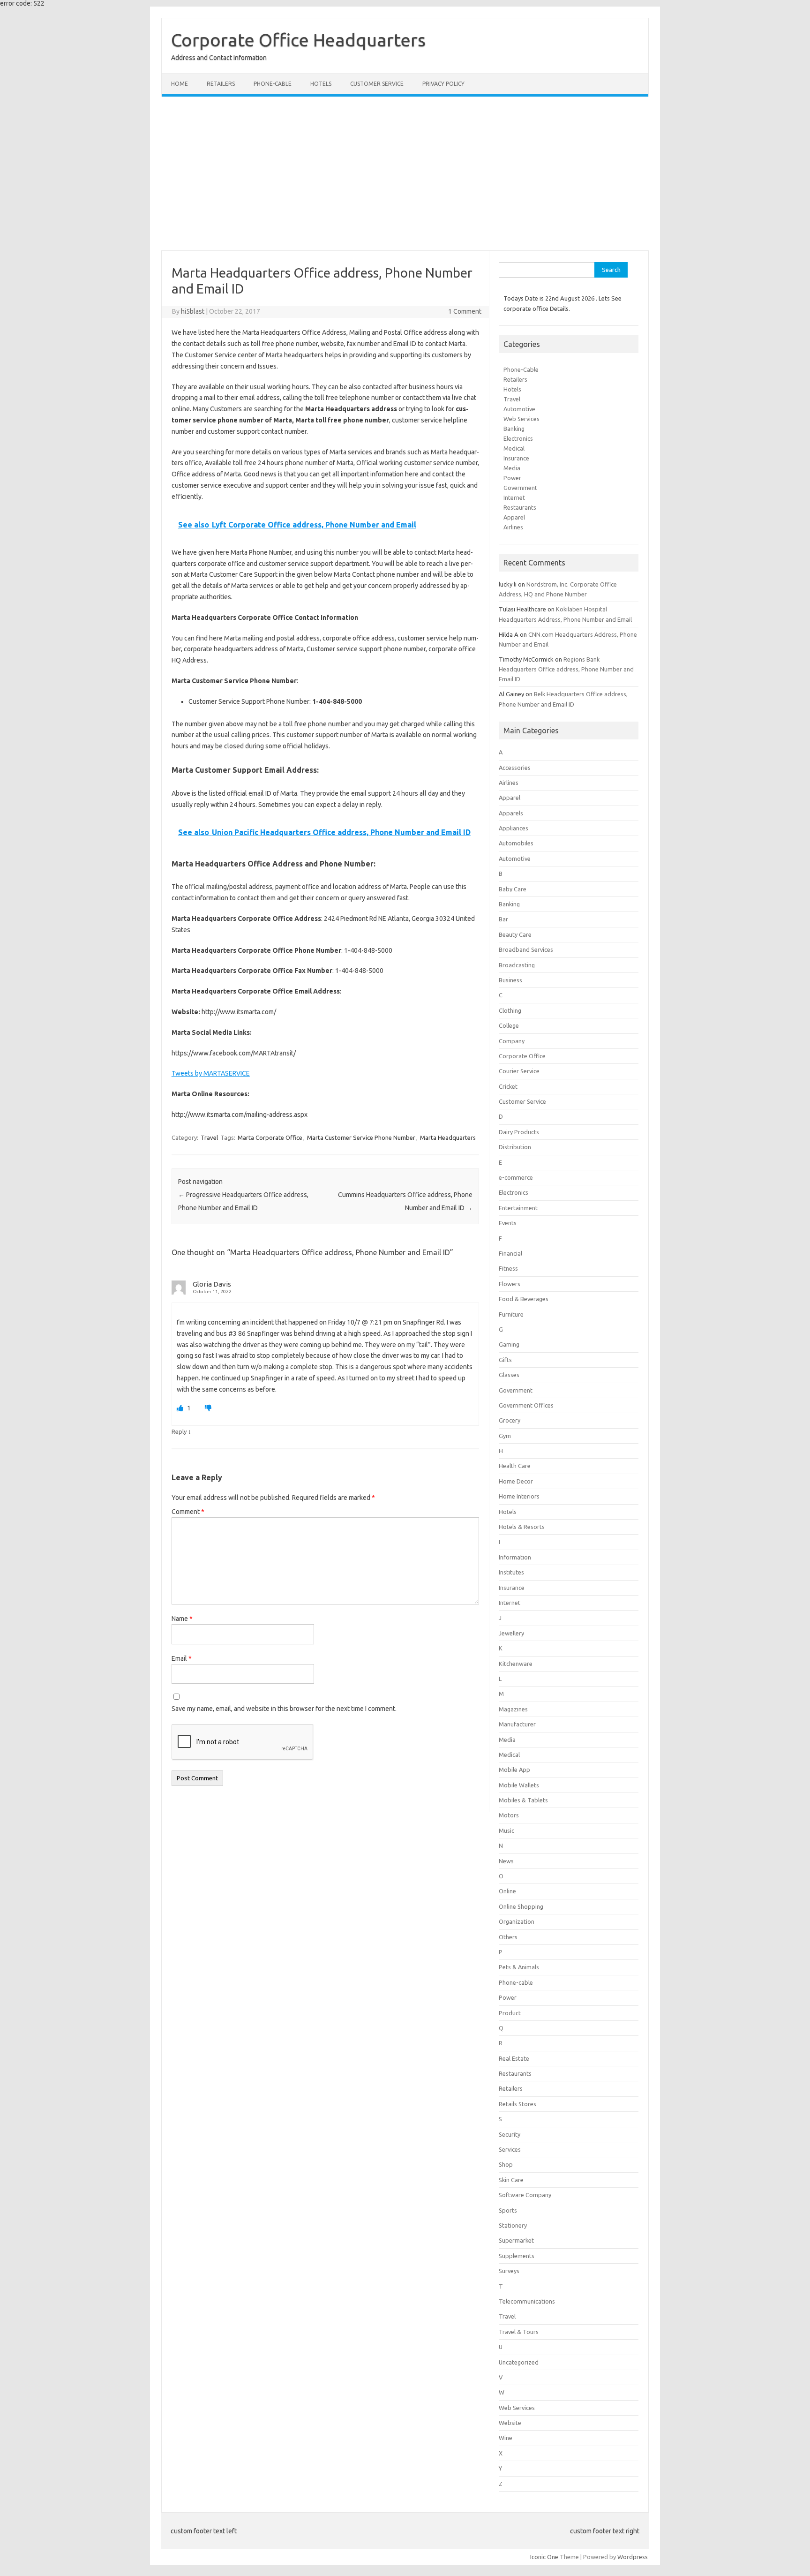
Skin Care (511, 2180)
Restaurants (520, 507)
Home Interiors (519, 1496)
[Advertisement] (405, 173)
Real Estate (514, 2058)
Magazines (513, 1709)
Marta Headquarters (448, 1137)
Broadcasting (517, 965)
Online (507, 1891)
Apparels (511, 813)
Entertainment (518, 1208)
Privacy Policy (443, 84)
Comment (188, 1512)
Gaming (509, 1344)
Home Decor (516, 1481)
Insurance (516, 458)
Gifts (505, 1360)
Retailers (221, 84)
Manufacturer (517, 1724)
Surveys (509, 2271)
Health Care (515, 1466)
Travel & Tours (519, 2332)
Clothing (510, 1010)
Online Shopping (521, 1906)
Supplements (517, 2256)
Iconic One (544, 2557)
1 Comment (465, 311)
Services (510, 2149)
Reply (179, 1431)
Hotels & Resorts (522, 1527)
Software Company (525, 2195)
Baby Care (513, 889)
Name (182, 1619)
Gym (505, 1436)
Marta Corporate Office (270, 1137)
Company (512, 1041)
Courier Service (519, 1071)
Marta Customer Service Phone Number (361, 1137)
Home (180, 84)
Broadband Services (526, 949)
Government (520, 488)
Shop (506, 2164)
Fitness (508, 1268)
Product (510, 2013)
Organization (517, 1921)
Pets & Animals (519, 1967)
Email (182, 1658)
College (509, 1025)
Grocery (510, 1420)
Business (510, 980)
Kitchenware (516, 1664)
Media (512, 468)
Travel (209, 1137)
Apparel (514, 517)
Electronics (518, 438)
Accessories (515, 768)
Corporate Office (522, 1056)
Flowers (510, 1284)
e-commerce (516, 1177)
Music (506, 1830)
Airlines (513, 527)
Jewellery (511, 1633)
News (506, 1861)
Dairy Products (519, 1132)
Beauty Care (515, 934)
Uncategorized (519, 2362)
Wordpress (633, 2557)
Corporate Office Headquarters (298, 40)
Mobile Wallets (519, 1785)
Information (515, 1557)
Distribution (515, 1147)
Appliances (514, 828)
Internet (514, 497)
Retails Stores (517, 2104)
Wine (506, 2438)
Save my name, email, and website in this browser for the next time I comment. (284, 1709)
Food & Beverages (524, 1299)
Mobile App (514, 1770)
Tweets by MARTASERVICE (211, 1073)
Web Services (521, 419)
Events (508, 1223)
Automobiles (516, 843)
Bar (503, 919)
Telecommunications (527, 2301)
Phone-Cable (521, 369)
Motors (509, 1815)
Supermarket (516, 2240)
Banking (514, 429)
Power (512, 478)
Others (508, 1937)
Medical (514, 448)
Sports (508, 2210)
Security (510, 2134)
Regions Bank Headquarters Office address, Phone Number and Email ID (566, 669)
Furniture (511, 1314)
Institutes (511, 1572)
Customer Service (377, 84)
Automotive (519, 409)
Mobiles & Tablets (523, 1800)
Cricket (508, 1086)
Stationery (513, 2225)
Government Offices (526, 1405)
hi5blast (193, 311)
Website (510, 2423)
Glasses (509, 1375)
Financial (510, 1253)
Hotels (321, 84)
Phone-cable (273, 84)
